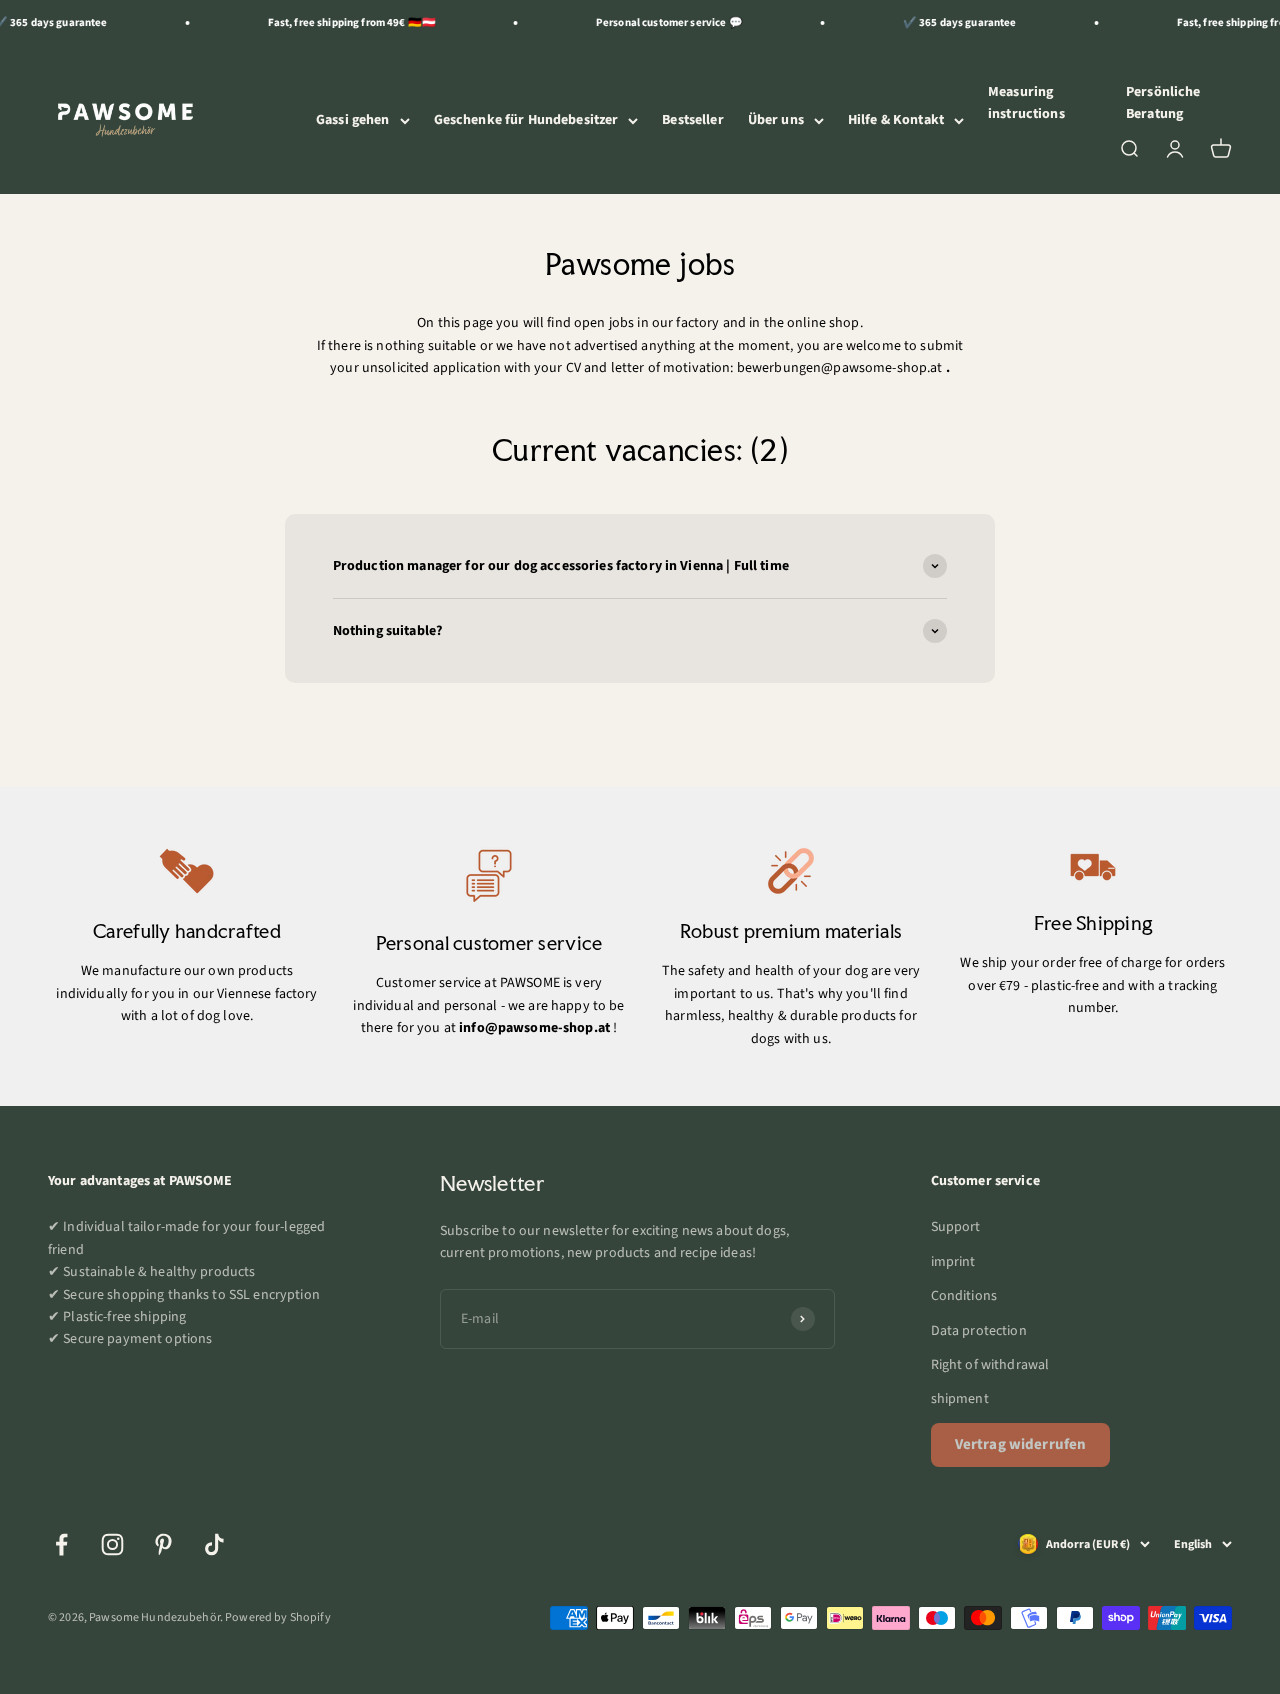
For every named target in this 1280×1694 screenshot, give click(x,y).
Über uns (776, 120)
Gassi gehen (353, 120)
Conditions (964, 1296)
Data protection (979, 1331)
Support (956, 1227)
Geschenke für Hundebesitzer (526, 120)
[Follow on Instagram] (112, 1544)
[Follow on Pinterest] (163, 1544)
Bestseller (692, 120)
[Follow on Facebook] (61, 1544)
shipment (960, 1399)
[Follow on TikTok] (214, 1544)
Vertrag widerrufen (1021, 1444)
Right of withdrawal (990, 1365)
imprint (953, 1262)
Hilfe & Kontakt (896, 120)
